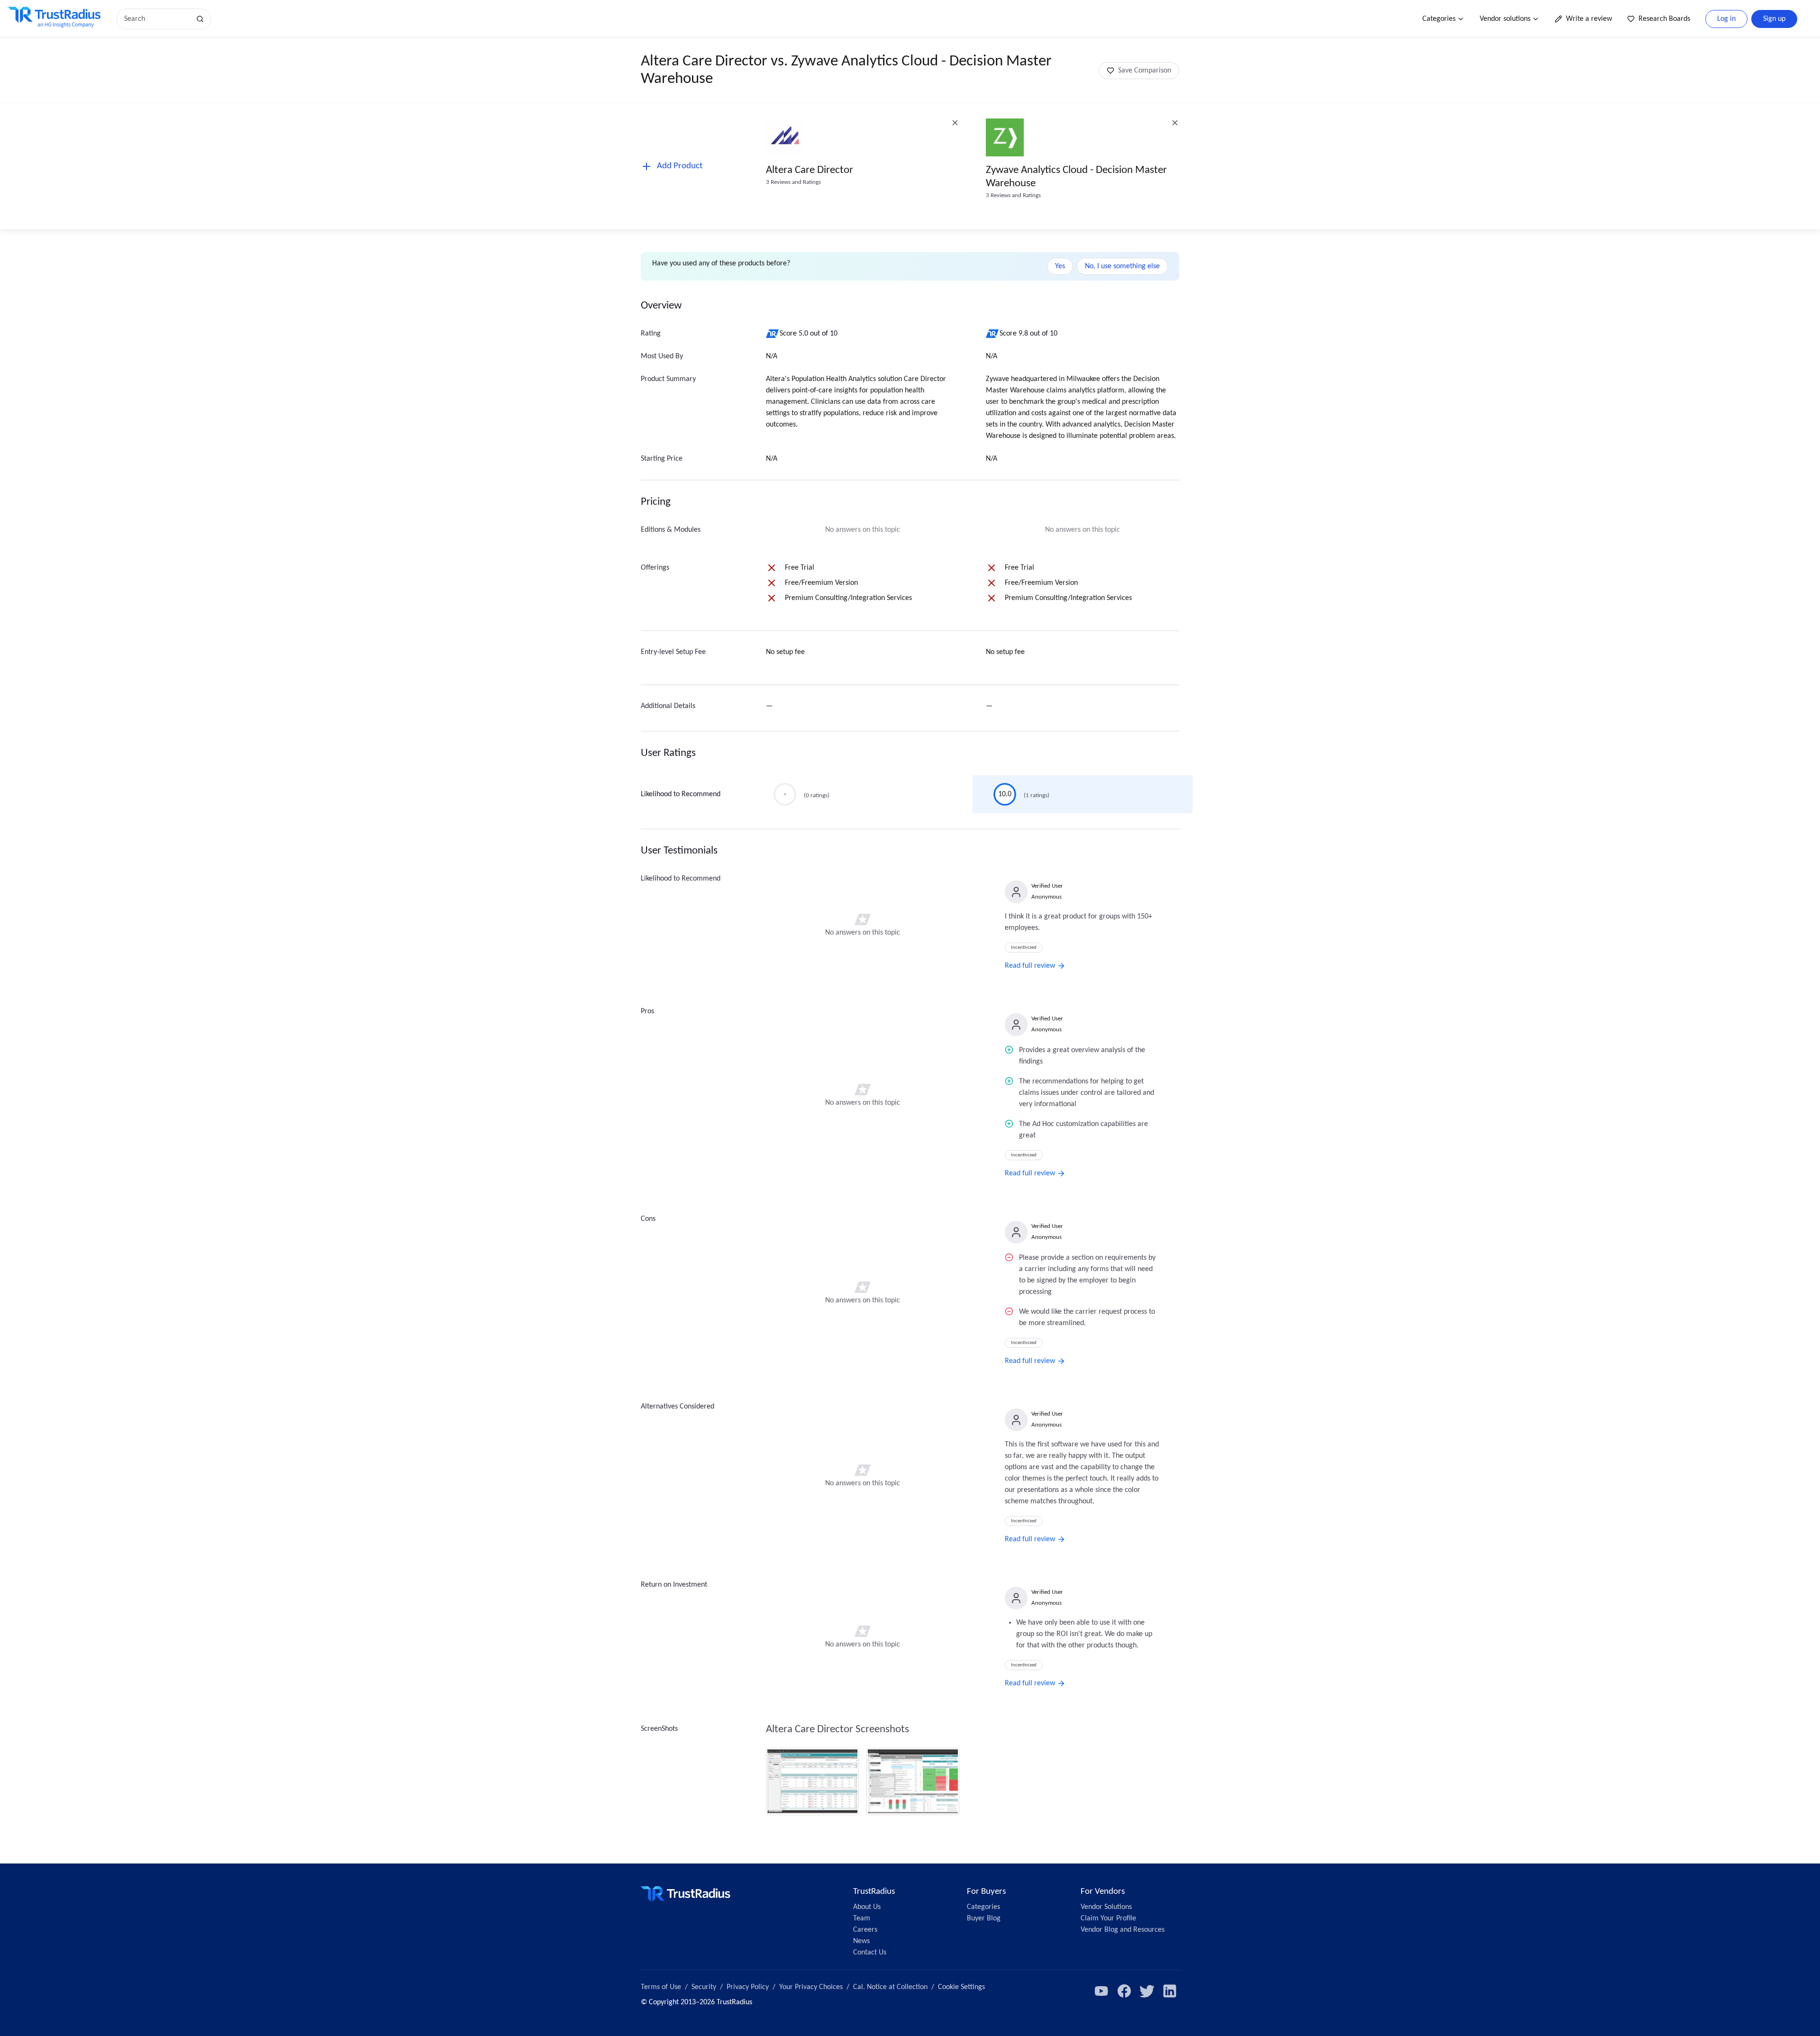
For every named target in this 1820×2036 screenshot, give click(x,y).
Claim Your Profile (1108, 1918)
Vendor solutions (1505, 19)
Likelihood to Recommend (681, 794)
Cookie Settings (961, 1987)
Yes (1060, 266)
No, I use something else (1122, 266)
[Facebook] (1124, 1991)
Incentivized (1024, 948)
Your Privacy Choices (811, 1987)
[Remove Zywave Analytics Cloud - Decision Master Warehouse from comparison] (1175, 123)
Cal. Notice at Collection (890, 1987)
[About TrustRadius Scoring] (773, 334)
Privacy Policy (748, 1987)
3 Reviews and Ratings (793, 182)
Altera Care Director (810, 170)
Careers (865, 1930)
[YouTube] (1101, 1991)
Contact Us (870, 1953)
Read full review (1030, 966)
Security (704, 1987)
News (861, 1941)
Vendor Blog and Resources (1123, 1930)
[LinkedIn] (1170, 1991)
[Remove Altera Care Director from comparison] (955, 123)
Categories (1439, 19)
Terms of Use (661, 1987)
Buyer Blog (984, 1918)
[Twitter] (1147, 1991)
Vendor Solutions (1106, 1907)
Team (862, 1918)
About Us (867, 1907)
